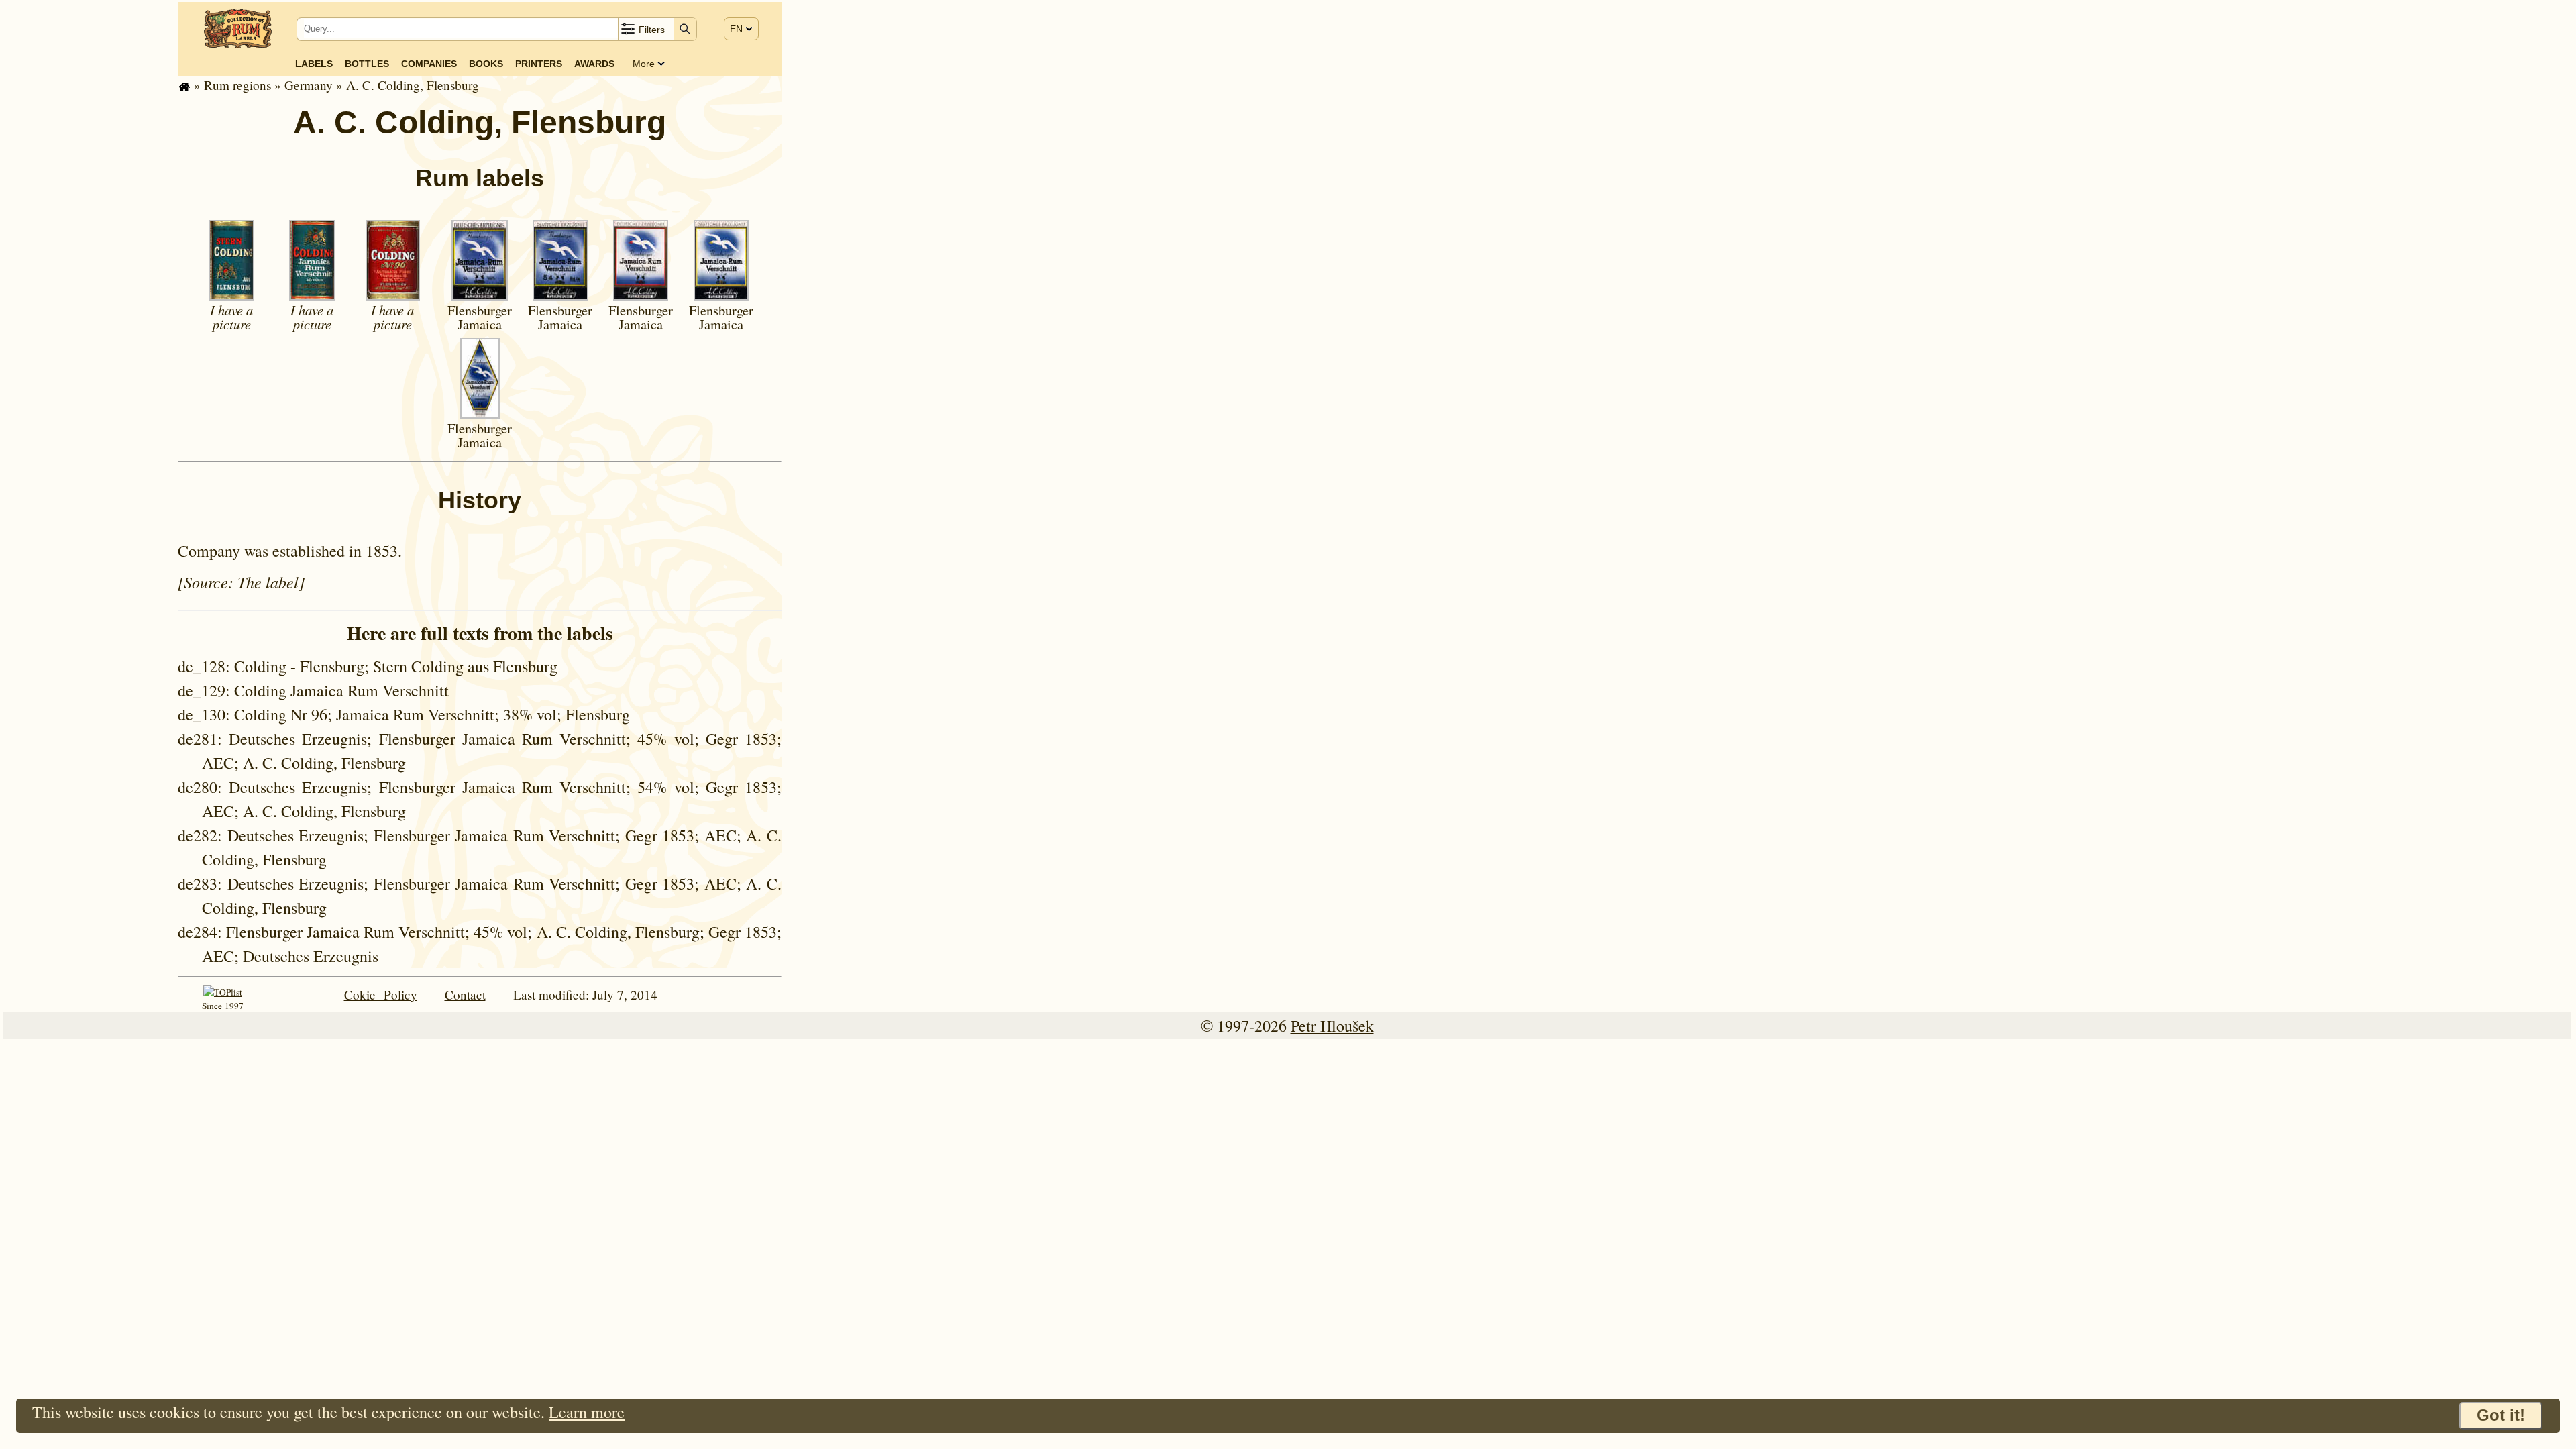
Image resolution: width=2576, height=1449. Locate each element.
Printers (539, 64)
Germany (309, 85)
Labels (314, 64)
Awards (594, 64)
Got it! (2501, 1415)
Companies (429, 64)
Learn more (587, 1412)
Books (486, 64)
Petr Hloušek (1332, 1026)
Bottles (367, 64)
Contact (465, 995)
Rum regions (237, 85)
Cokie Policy (381, 995)
